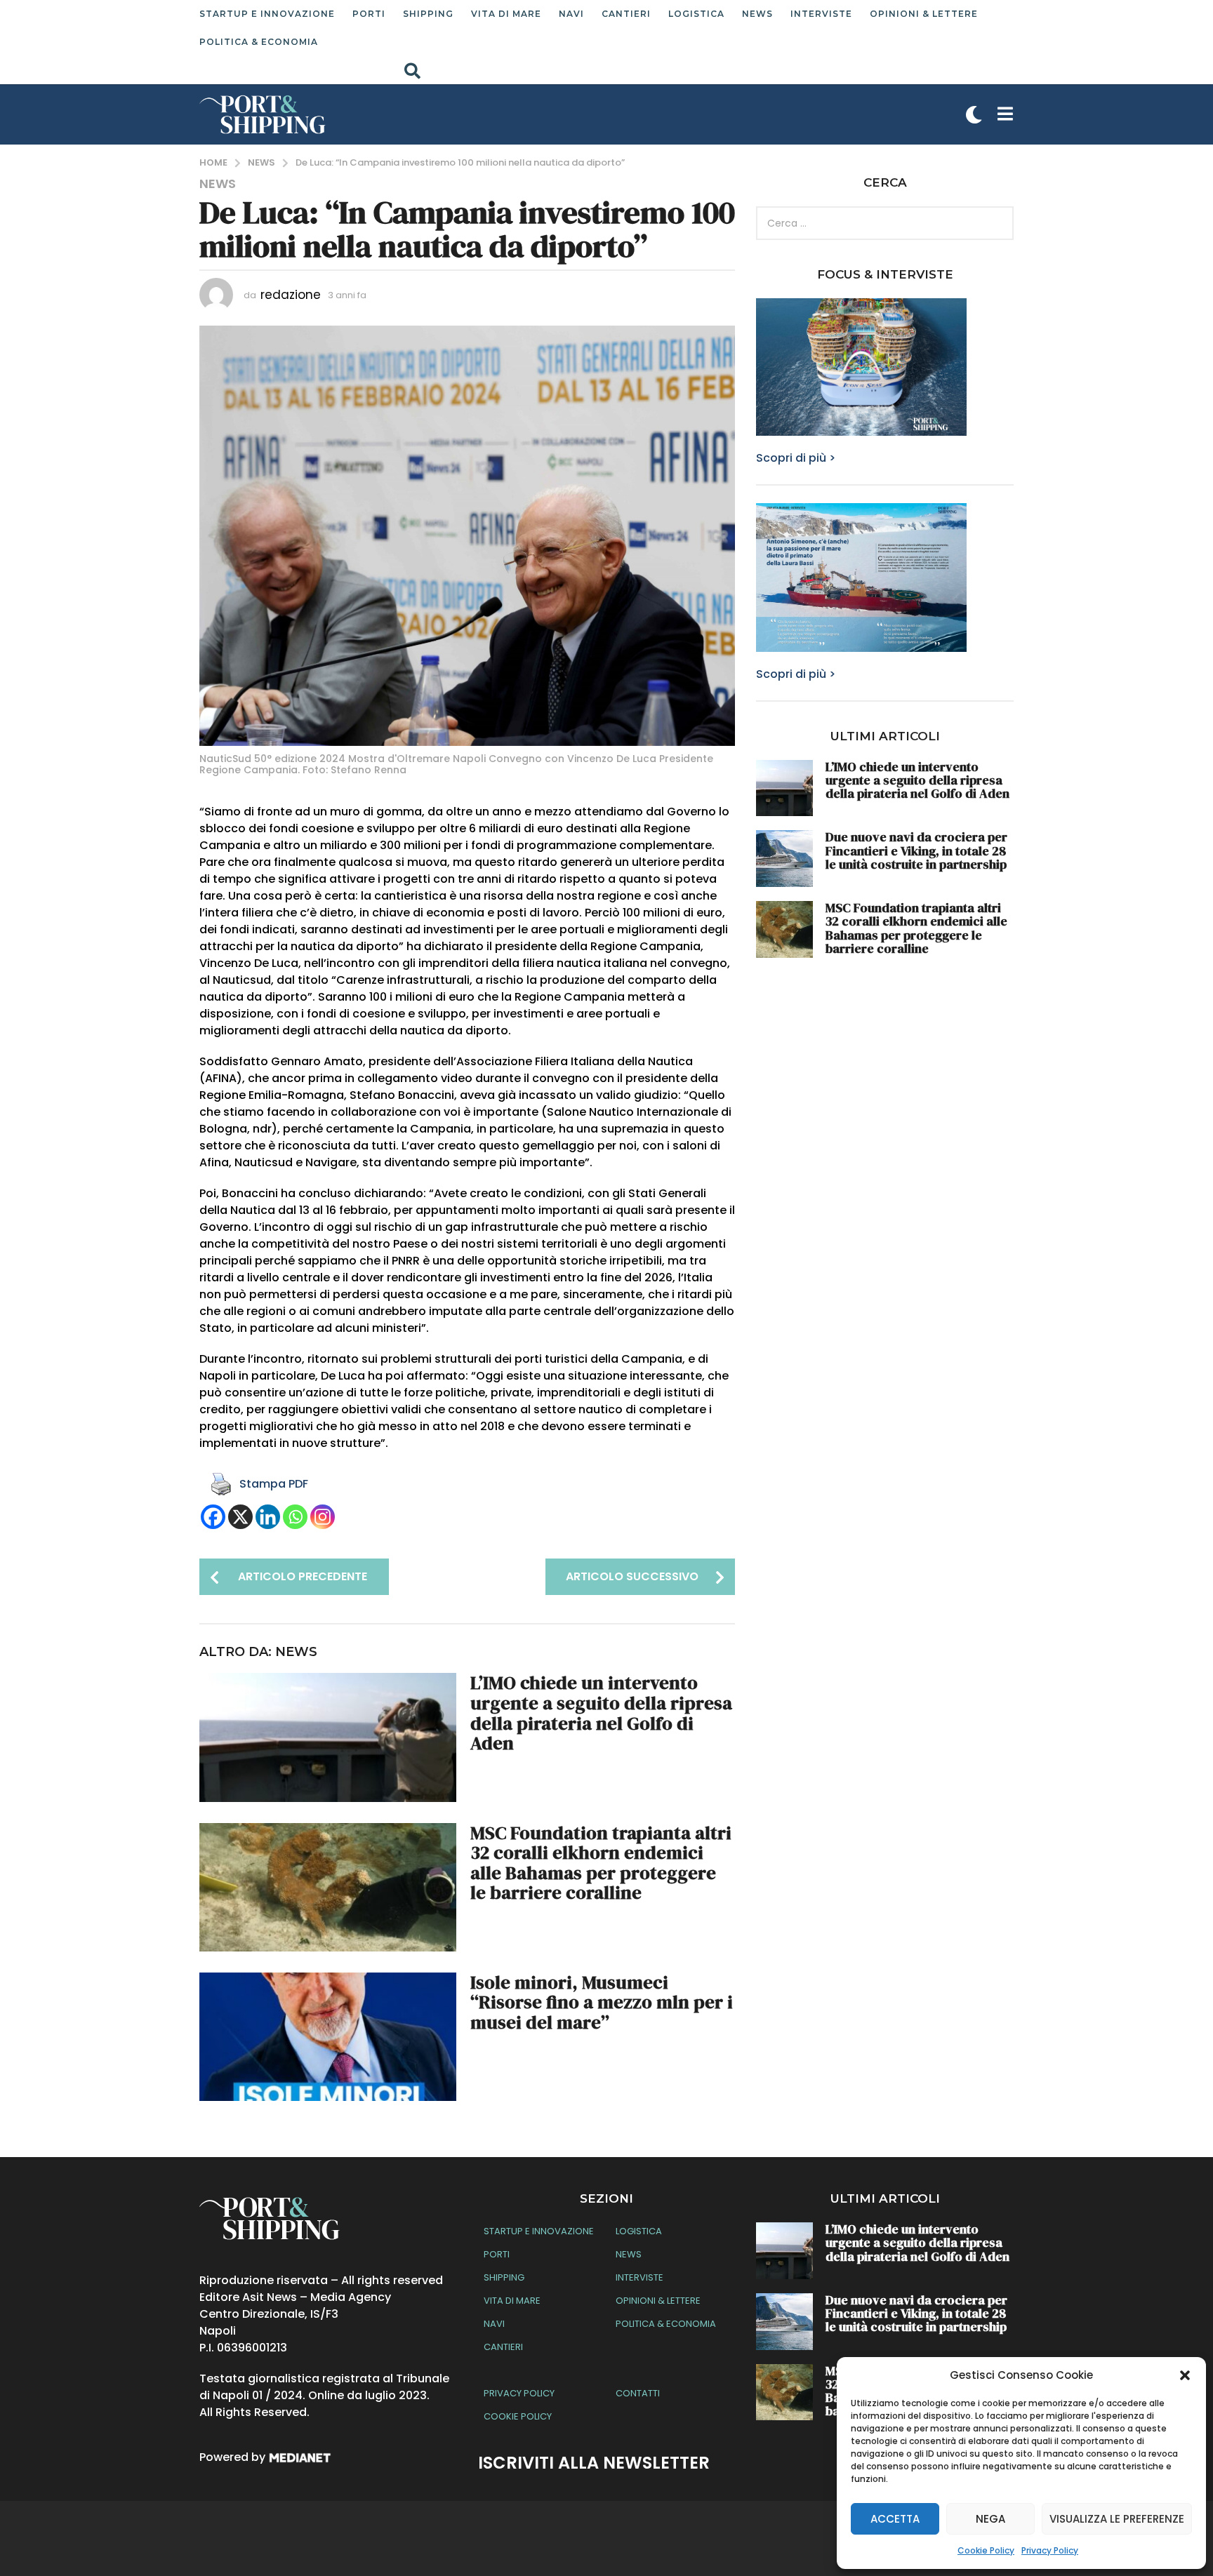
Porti (369, 14)
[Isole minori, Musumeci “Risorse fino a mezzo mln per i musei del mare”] (328, 2037)
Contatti (638, 2393)
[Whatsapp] (295, 1517)
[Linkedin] (268, 1517)
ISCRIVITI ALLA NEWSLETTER (594, 2463)
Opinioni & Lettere (924, 14)
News (757, 14)
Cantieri (626, 14)
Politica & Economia (259, 42)
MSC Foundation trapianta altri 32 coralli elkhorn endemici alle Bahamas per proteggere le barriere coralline (601, 1863)
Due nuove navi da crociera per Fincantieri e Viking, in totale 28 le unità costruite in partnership (916, 850)
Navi (571, 14)
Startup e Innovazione (267, 14)
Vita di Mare (506, 14)
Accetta (895, 2519)
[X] (240, 1517)
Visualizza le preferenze (1117, 2519)
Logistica (696, 14)
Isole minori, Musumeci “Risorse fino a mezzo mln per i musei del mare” (602, 2002)
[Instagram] (323, 1517)
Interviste (821, 14)
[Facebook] (213, 1517)
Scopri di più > (796, 458)
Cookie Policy (986, 2550)
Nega (990, 2519)
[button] (1185, 2375)
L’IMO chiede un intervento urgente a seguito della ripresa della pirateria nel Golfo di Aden (601, 1713)
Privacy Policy (1050, 2550)
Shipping (428, 14)
